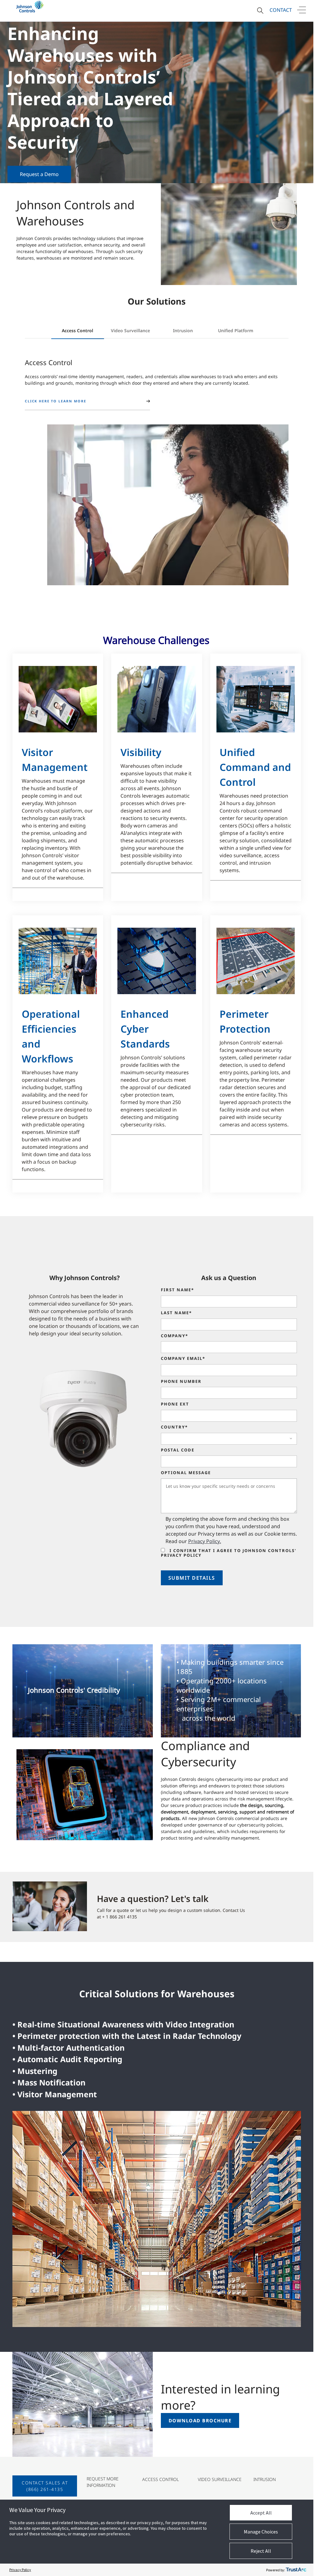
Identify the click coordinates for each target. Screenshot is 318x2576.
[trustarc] (296, 2570)
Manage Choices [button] (261, 2532)
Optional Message (186, 1473)
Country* (174, 1427)
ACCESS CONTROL (161, 2479)
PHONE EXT (175, 1404)
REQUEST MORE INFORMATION (103, 2482)
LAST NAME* (176, 1313)
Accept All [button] (261, 2513)
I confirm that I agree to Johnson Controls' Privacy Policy (229, 1553)
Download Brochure (200, 2420)
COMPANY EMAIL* (183, 1359)
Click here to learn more (55, 401)
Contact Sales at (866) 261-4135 (45, 2486)
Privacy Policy (20, 2570)
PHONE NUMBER (181, 1382)
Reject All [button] (261, 2551)
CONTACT (281, 10)
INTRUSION (265, 2479)
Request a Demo (39, 174)
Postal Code (178, 1450)
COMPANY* (175, 1336)
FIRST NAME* (177, 1290)
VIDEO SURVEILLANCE (220, 2479)
